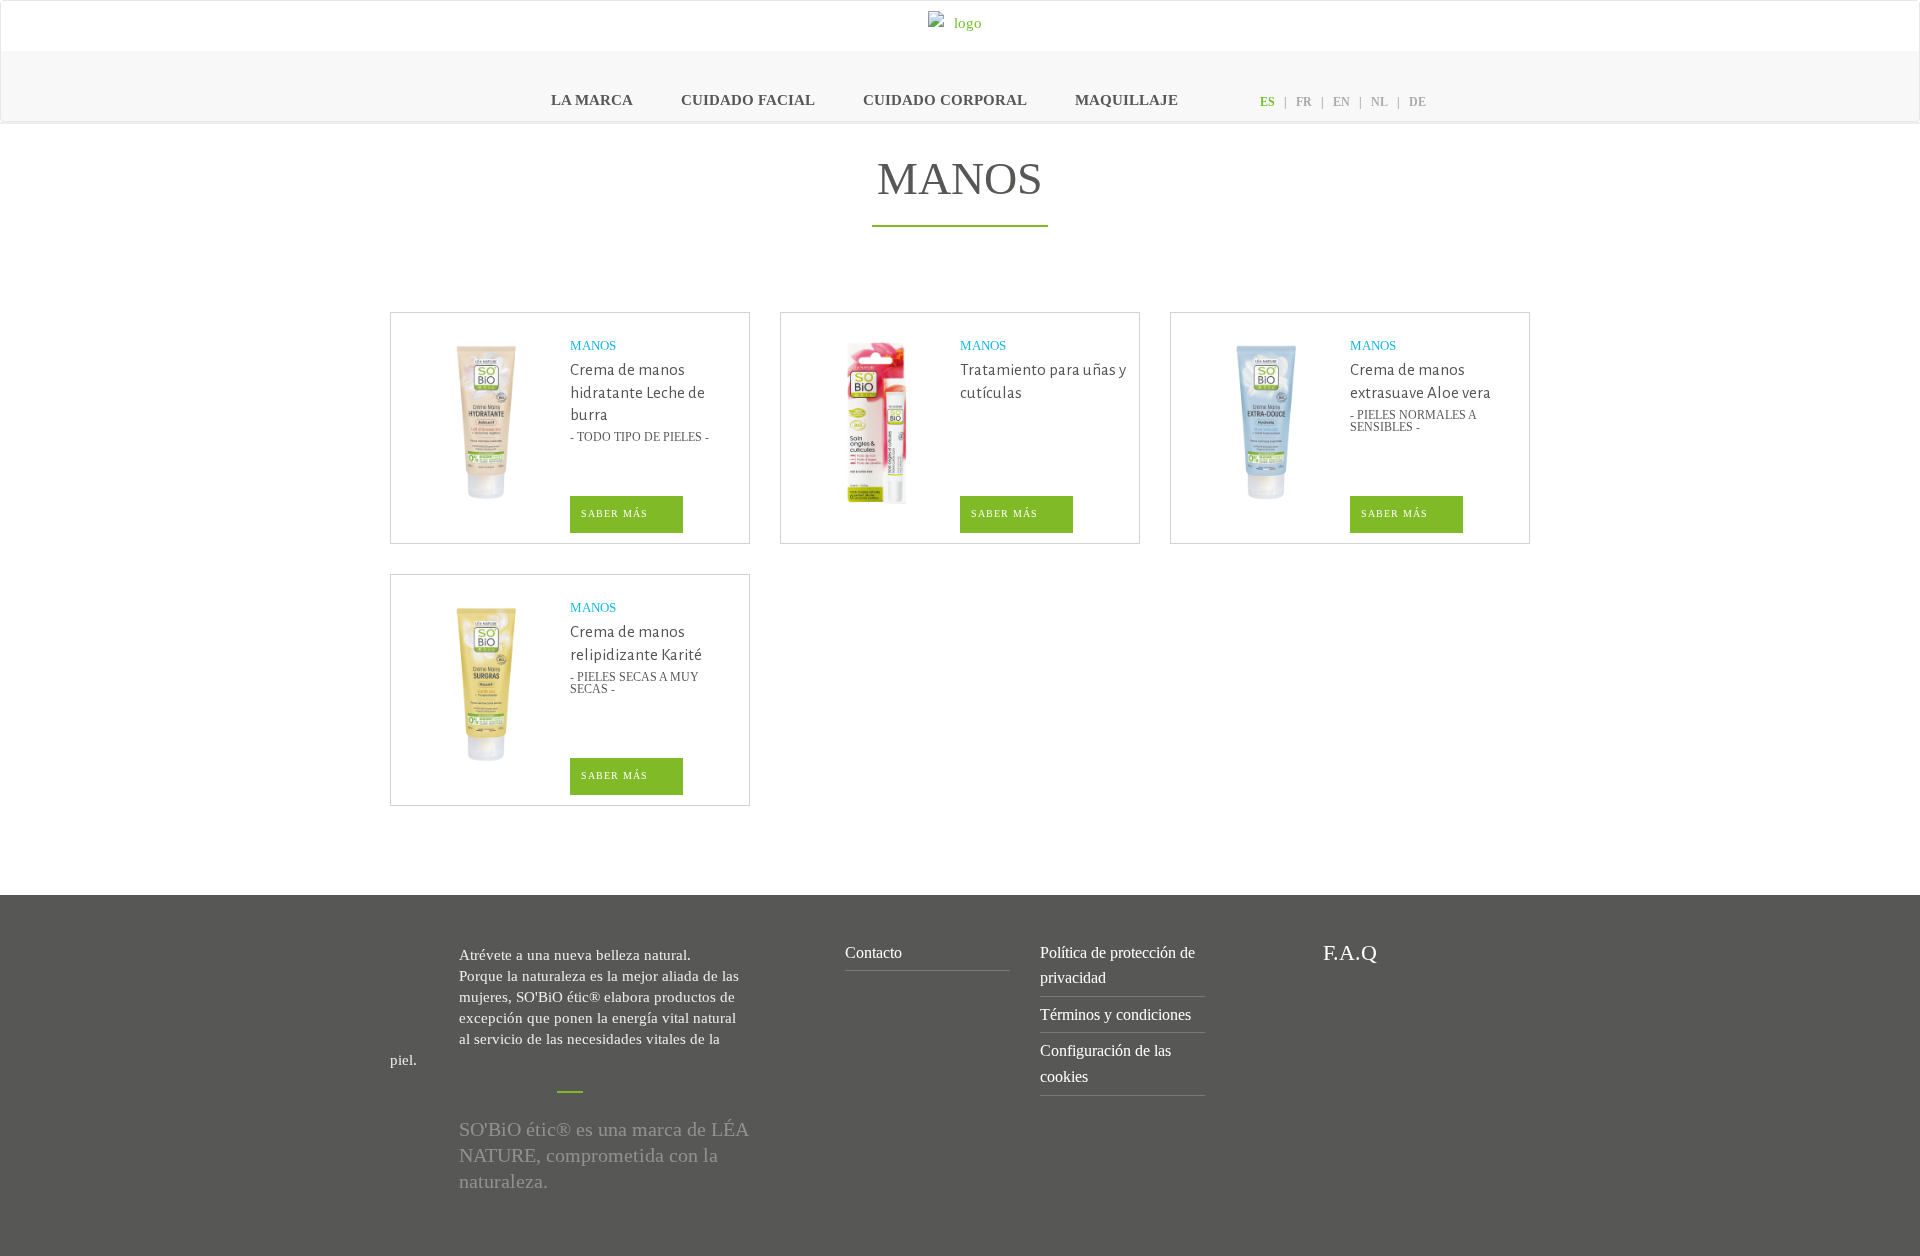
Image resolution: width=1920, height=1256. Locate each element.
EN (1341, 102)
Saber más (614, 513)
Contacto (873, 952)
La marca (592, 100)
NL (1379, 102)
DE (1417, 102)
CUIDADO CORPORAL (945, 100)
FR (1304, 102)
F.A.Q (1347, 952)
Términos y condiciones (1115, 1014)
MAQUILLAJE (1126, 100)
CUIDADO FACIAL (748, 100)
